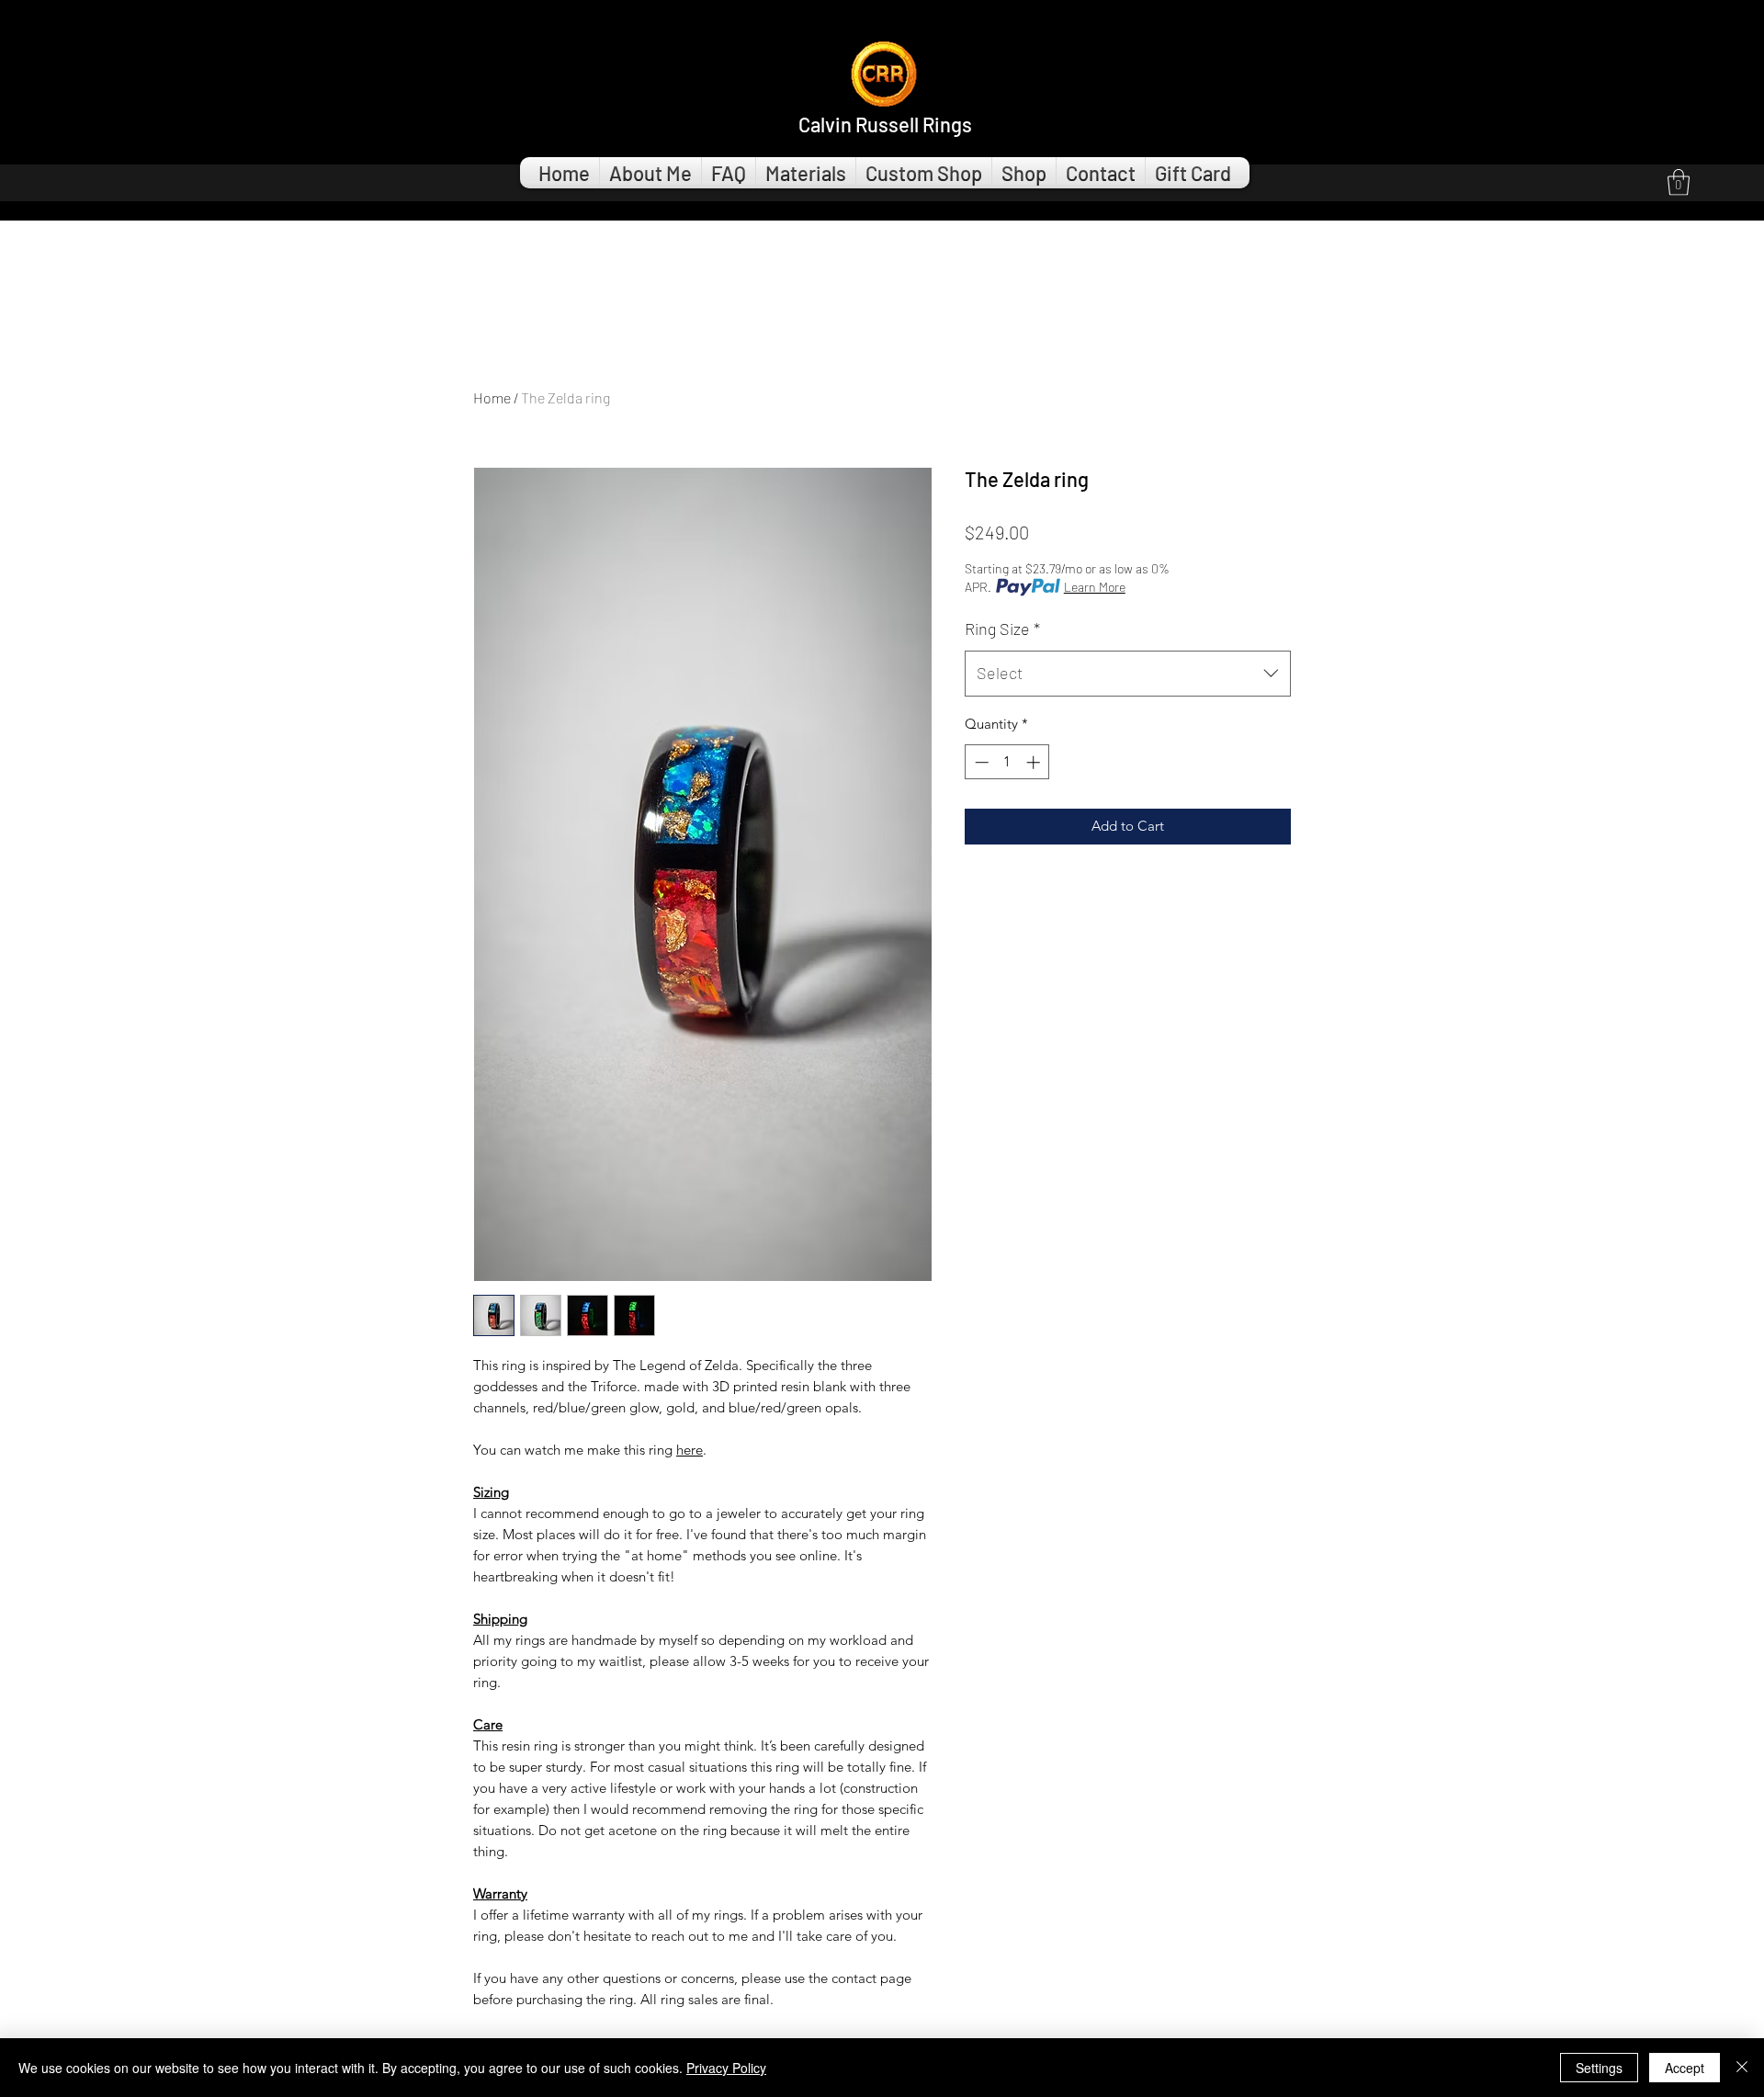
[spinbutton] (1007, 762)
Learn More (1095, 587)
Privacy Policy (726, 2068)
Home (492, 397)
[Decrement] (980, 762)
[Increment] (1035, 762)
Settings (1599, 2068)
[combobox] (1128, 674)
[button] (1679, 182)
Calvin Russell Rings (885, 124)
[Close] (1742, 2068)
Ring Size (1002, 629)
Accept (1685, 2068)
